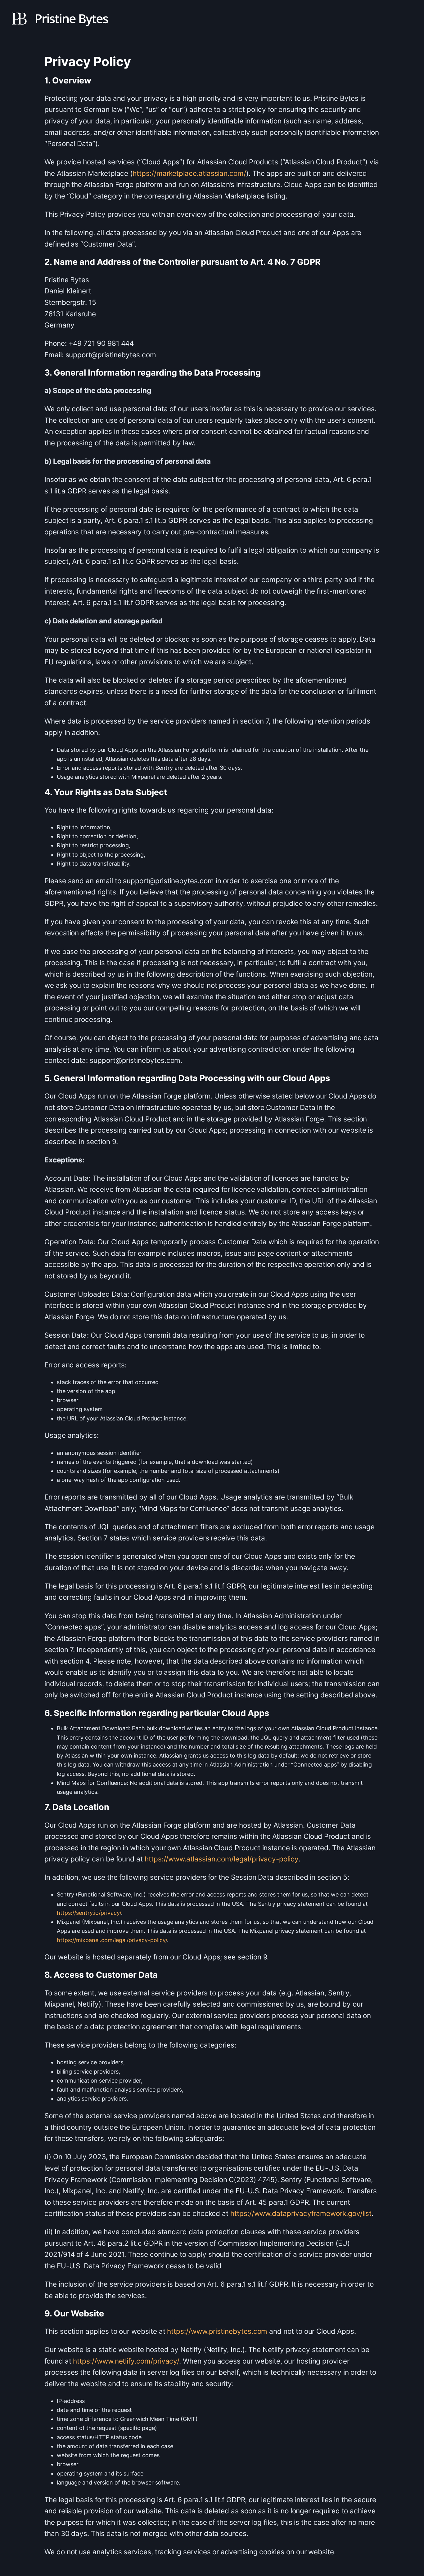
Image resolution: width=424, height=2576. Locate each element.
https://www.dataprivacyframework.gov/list (301, 2213)
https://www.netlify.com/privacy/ (126, 2361)
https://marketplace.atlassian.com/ (189, 173)
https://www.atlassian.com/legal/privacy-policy (221, 1859)
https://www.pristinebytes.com (217, 2331)
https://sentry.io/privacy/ (89, 1913)
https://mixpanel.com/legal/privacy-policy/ (112, 1940)
